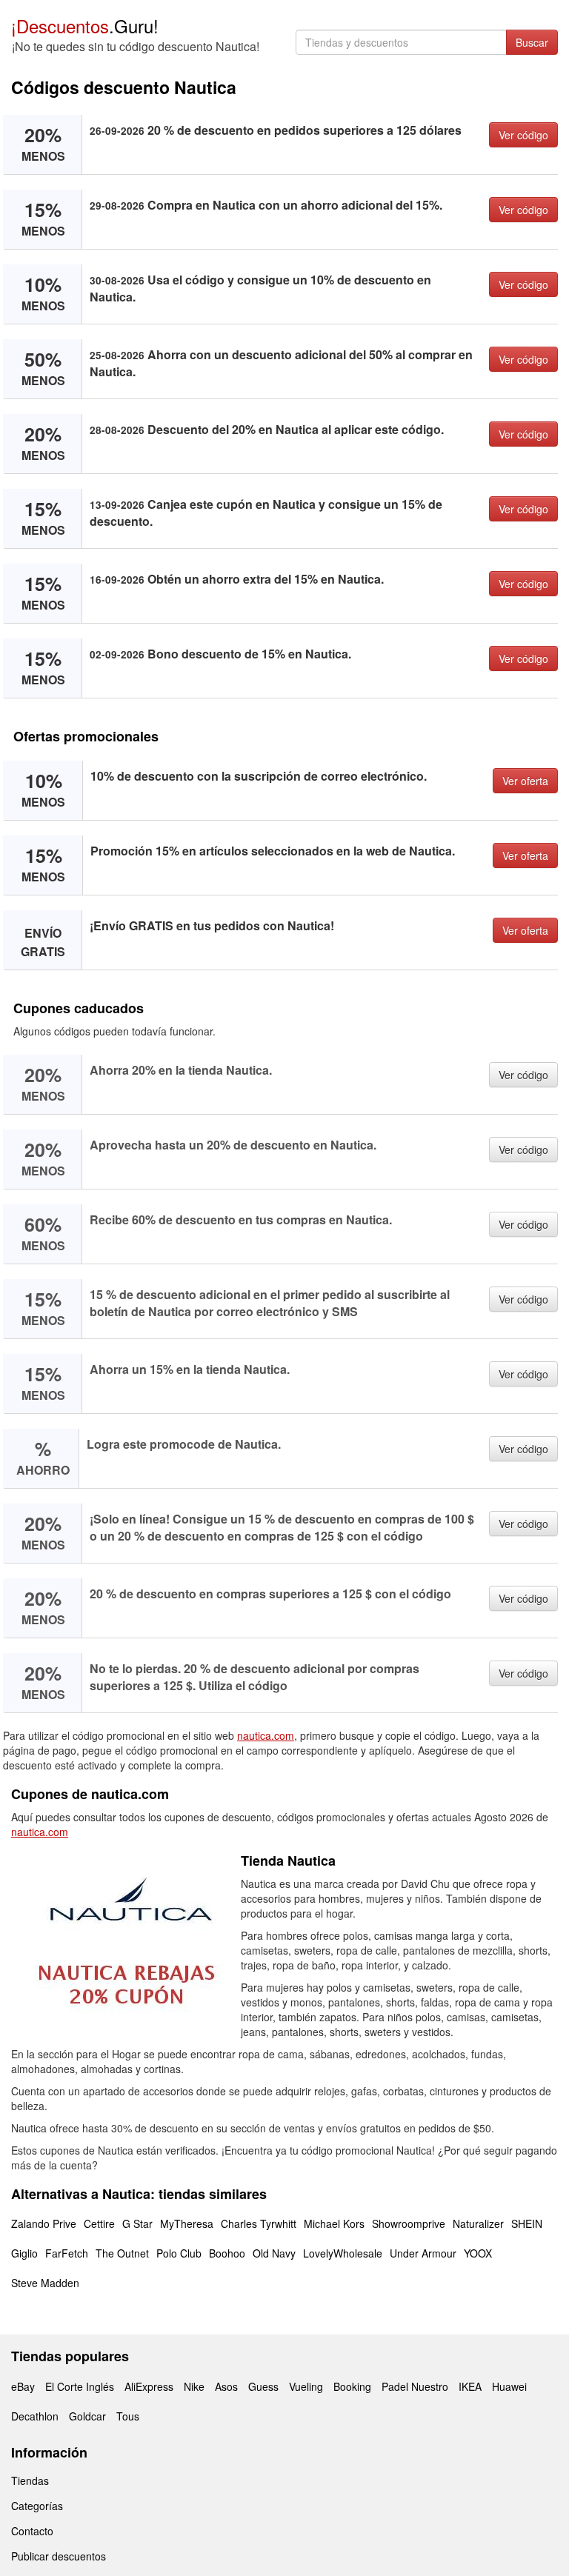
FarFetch (67, 2253)
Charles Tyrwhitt (259, 2223)
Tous (128, 2416)
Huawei (509, 2386)
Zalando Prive (44, 2223)
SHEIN (527, 2223)
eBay (23, 2386)
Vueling (306, 2386)
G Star (137, 2223)
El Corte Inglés (80, 2386)
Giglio (24, 2253)
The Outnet (122, 2253)
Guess (263, 2386)
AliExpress (149, 2386)
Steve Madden (45, 2283)
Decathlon (35, 2416)
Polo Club (179, 2253)
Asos (226, 2386)
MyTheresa (187, 2223)
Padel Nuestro (415, 2386)
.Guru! (85, 26)
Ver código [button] (523, 135)
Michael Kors (334, 2223)
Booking (352, 2386)
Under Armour (423, 2253)
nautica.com (266, 1735)
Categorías (37, 2506)
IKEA (470, 2386)
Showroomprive (409, 2223)
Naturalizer (478, 2223)
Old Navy (274, 2253)
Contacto (32, 2531)
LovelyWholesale (343, 2253)
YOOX (478, 2253)
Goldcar (87, 2416)
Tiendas (30, 2480)
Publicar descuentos (59, 2556)
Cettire (99, 2223)
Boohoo (227, 2253)
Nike (194, 2386)
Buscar (532, 42)
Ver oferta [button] (525, 781)
